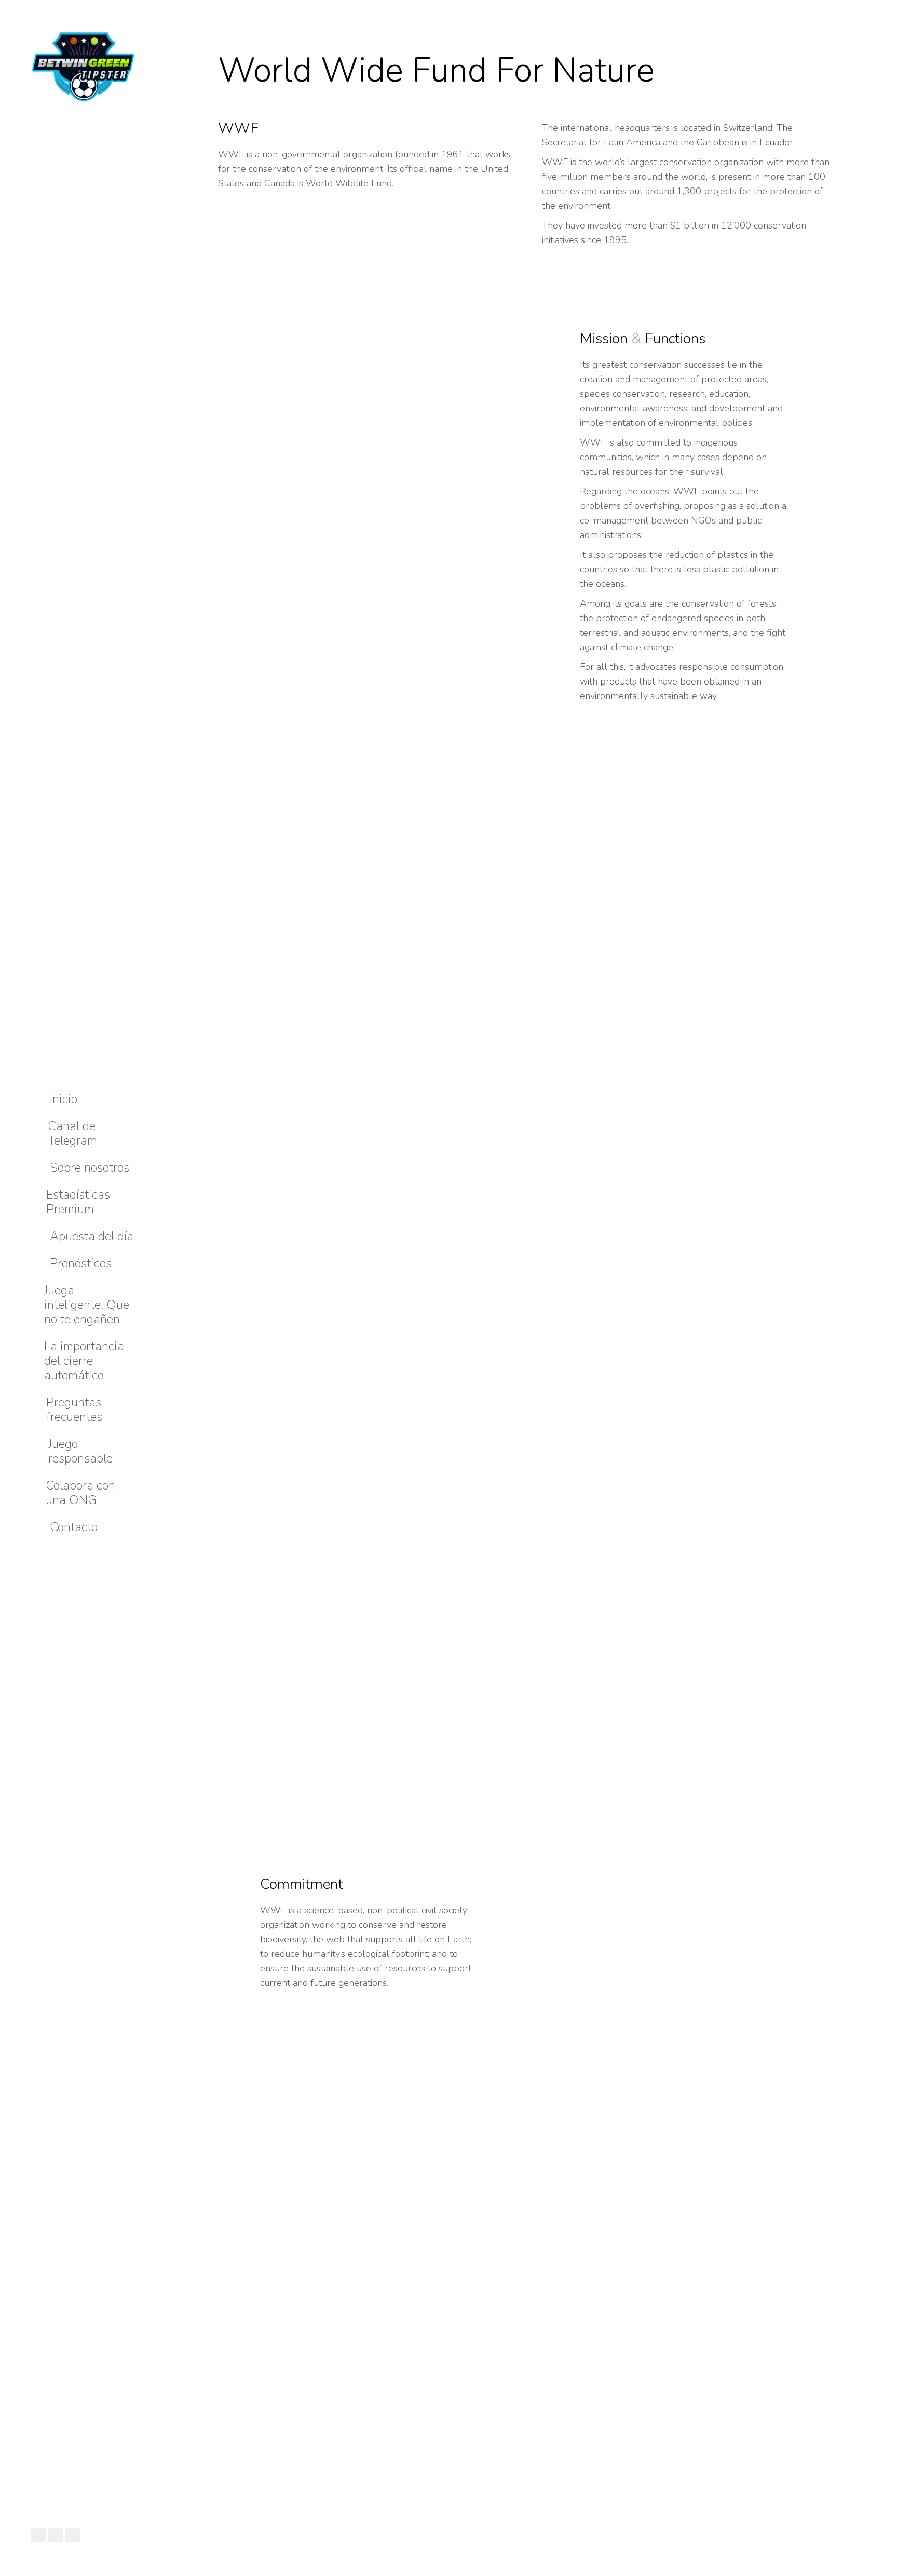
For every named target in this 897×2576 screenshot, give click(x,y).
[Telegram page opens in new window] (73, 2535)
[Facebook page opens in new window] (38, 2535)
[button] (153, 8)
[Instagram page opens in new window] (56, 2535)
